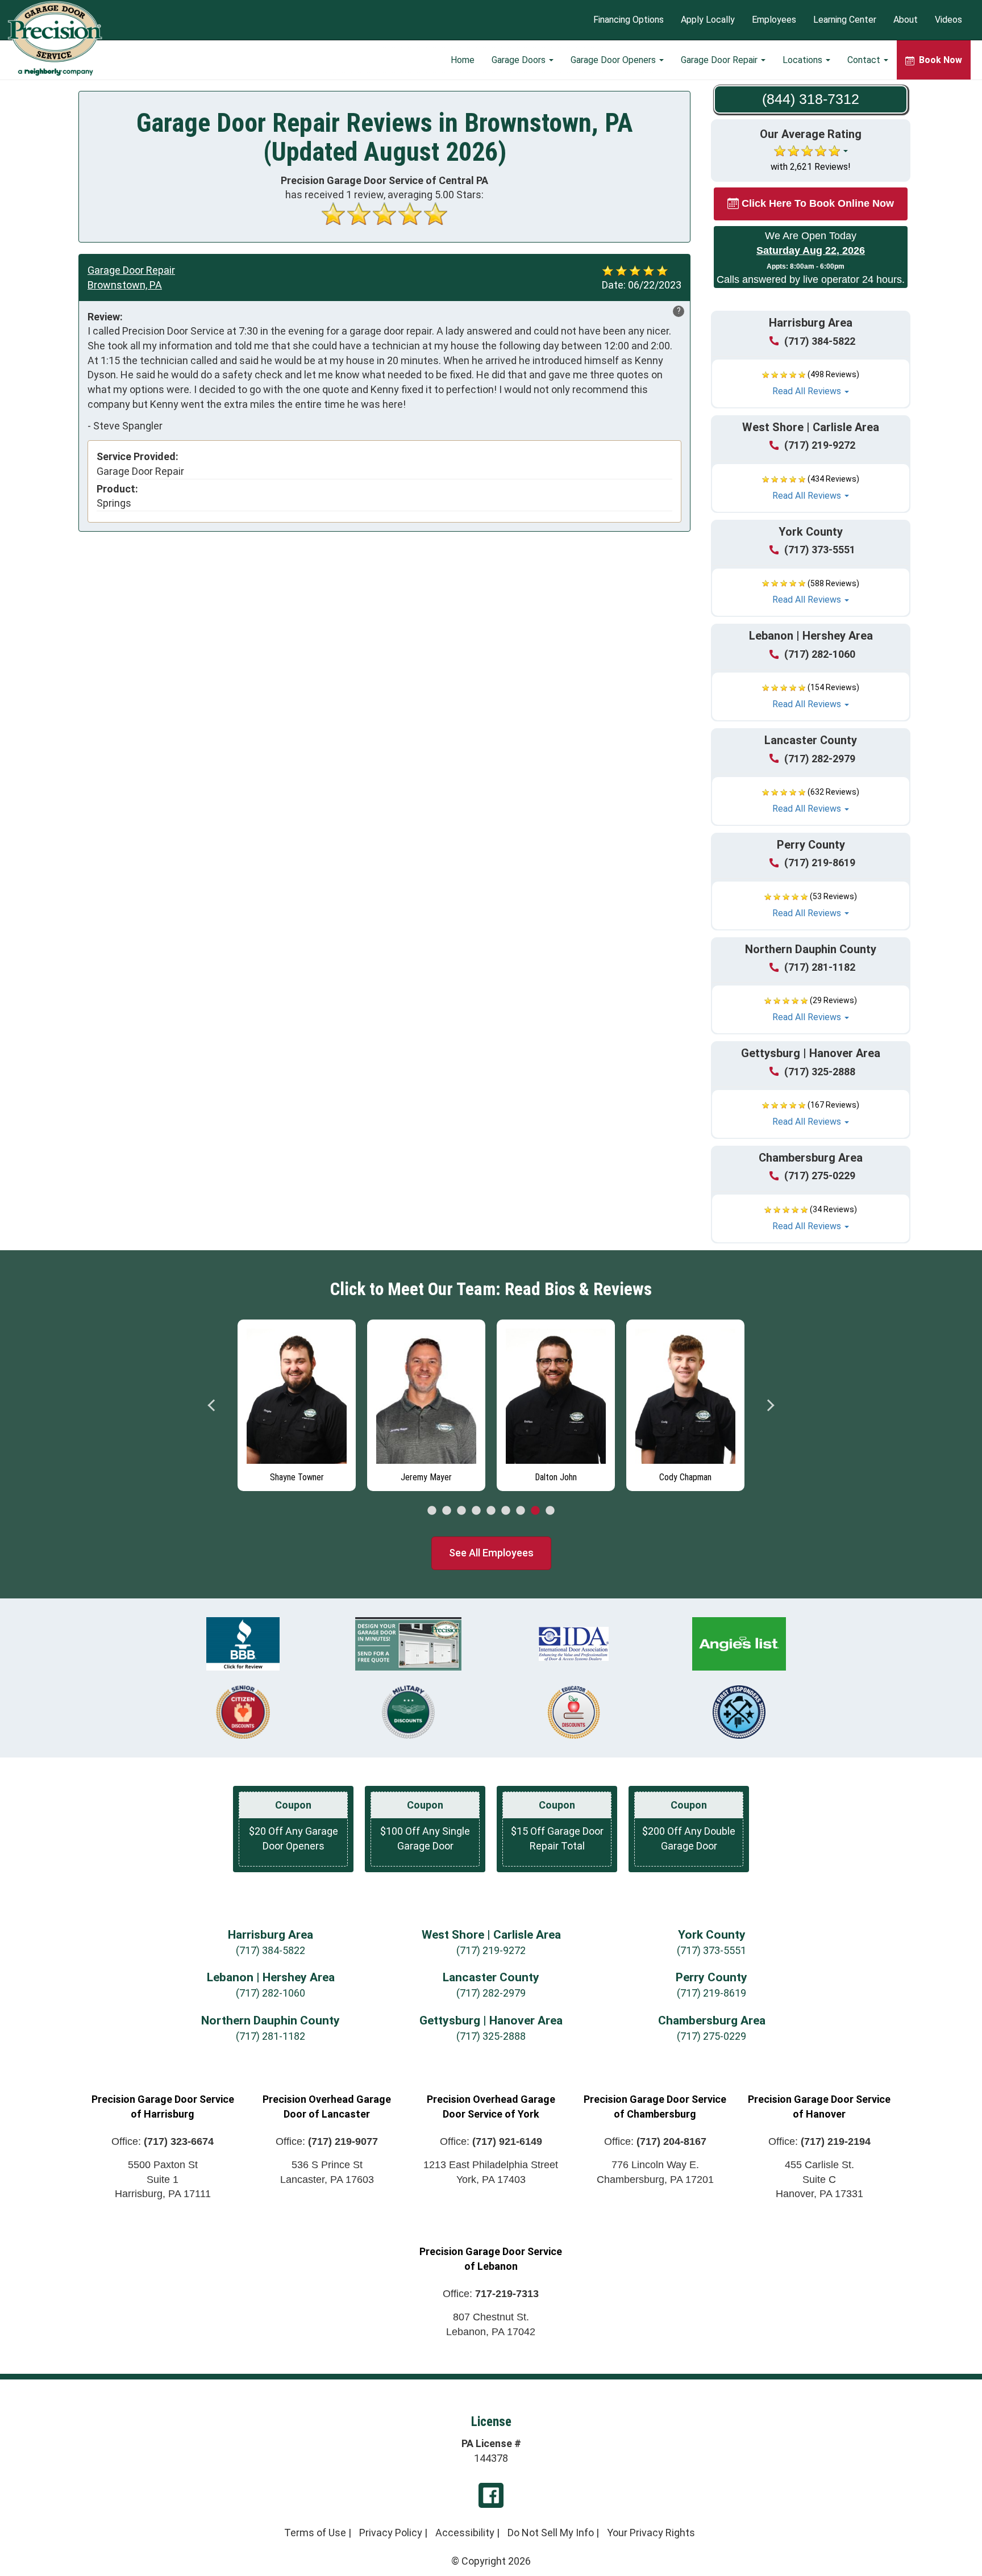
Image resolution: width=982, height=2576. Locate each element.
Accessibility (465, 2533)
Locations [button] (804, 60)
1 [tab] (432, 1511)
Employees (774, 20)
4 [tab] (476, 1511)
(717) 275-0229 (820, 1176)
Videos (948, 20)
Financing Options (629, 20)
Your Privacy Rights (651, 2533)
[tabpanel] (297, 1402)
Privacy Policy (391, 2533)
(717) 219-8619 (820, 863)
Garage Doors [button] (520, 60)
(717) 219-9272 (820, 445)
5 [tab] (491, 1511)
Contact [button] (865, 60)
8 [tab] (535, 1511)
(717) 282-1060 (820, 654)
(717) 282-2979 (820, 759)
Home (463, 60)
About (906, 20)
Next (770, 1405)
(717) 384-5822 (820, 341)
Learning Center (845, 20)
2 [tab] (447, 1511)
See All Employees (491, 1553)
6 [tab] (506, 1511)
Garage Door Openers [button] (614, 60)
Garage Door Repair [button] (720, 60)
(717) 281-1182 (820, 967)
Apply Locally (708, 20)
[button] (811, 383)
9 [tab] (550, 1511)
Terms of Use (315, 2533)
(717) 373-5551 (820, 550)
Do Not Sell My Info (551, 2533)
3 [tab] (461, 1511)
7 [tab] (521, 1511)
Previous (212, 1405)
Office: (163, 2141)
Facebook (491, 2495)
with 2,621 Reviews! (811, 167)
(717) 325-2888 (820, 1072)
